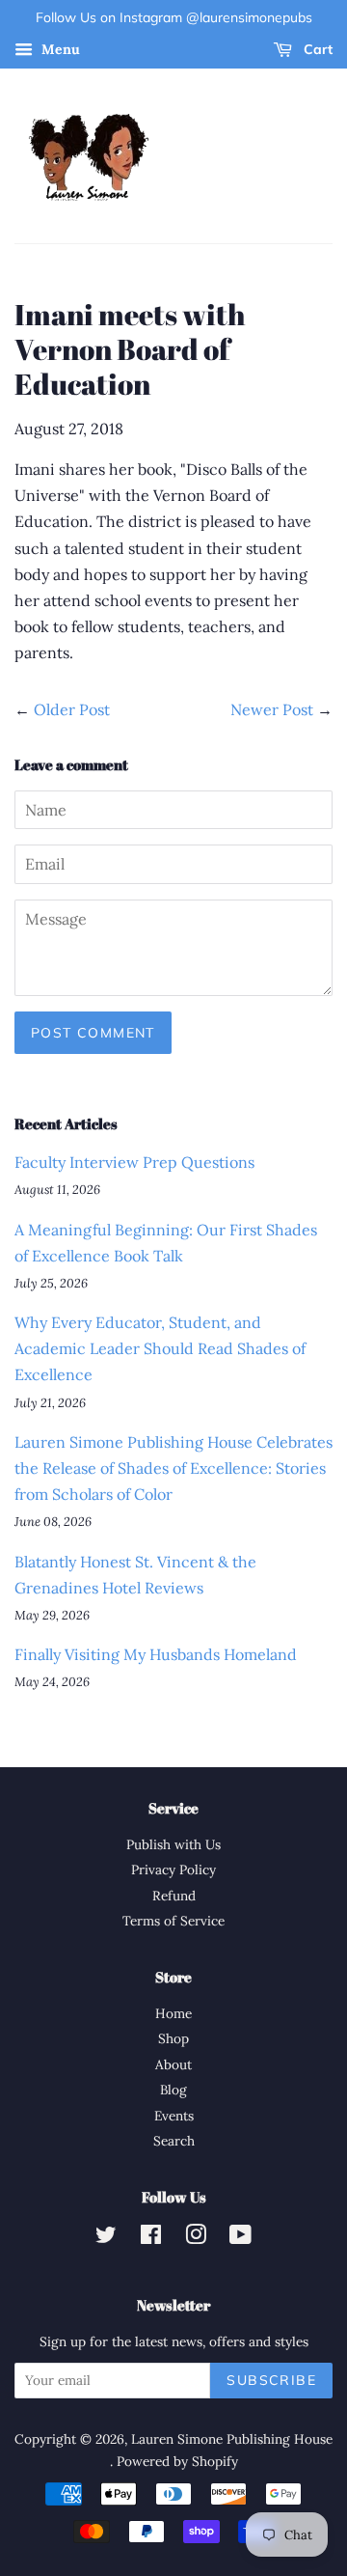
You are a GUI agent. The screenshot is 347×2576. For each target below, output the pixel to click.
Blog (173, 2090)
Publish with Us (173, 1844)
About (173, 2064)
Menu (59, 49)
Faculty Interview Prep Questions (134, 1162)
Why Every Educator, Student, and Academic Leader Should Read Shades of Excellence (160, 1348)
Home (173, 2013)
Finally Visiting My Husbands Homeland (156, 1654)
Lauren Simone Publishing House (232, 2439)
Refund (174, 1896)
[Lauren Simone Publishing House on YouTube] (240, 2238)
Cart (316, 49)
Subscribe (271, 2380)
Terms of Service (173, 1921)
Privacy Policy (173, 1870)
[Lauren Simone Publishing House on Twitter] (106, 2238)
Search (174, 2141)
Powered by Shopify (177, 2461)
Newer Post (272, 709)
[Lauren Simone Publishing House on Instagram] (196, 2238)
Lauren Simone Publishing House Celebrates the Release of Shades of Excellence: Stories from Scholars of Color (173, 1468)
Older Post (72, 709)
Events (174, 2116)
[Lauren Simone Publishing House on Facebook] (151, 2238)
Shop (173, 2038)
